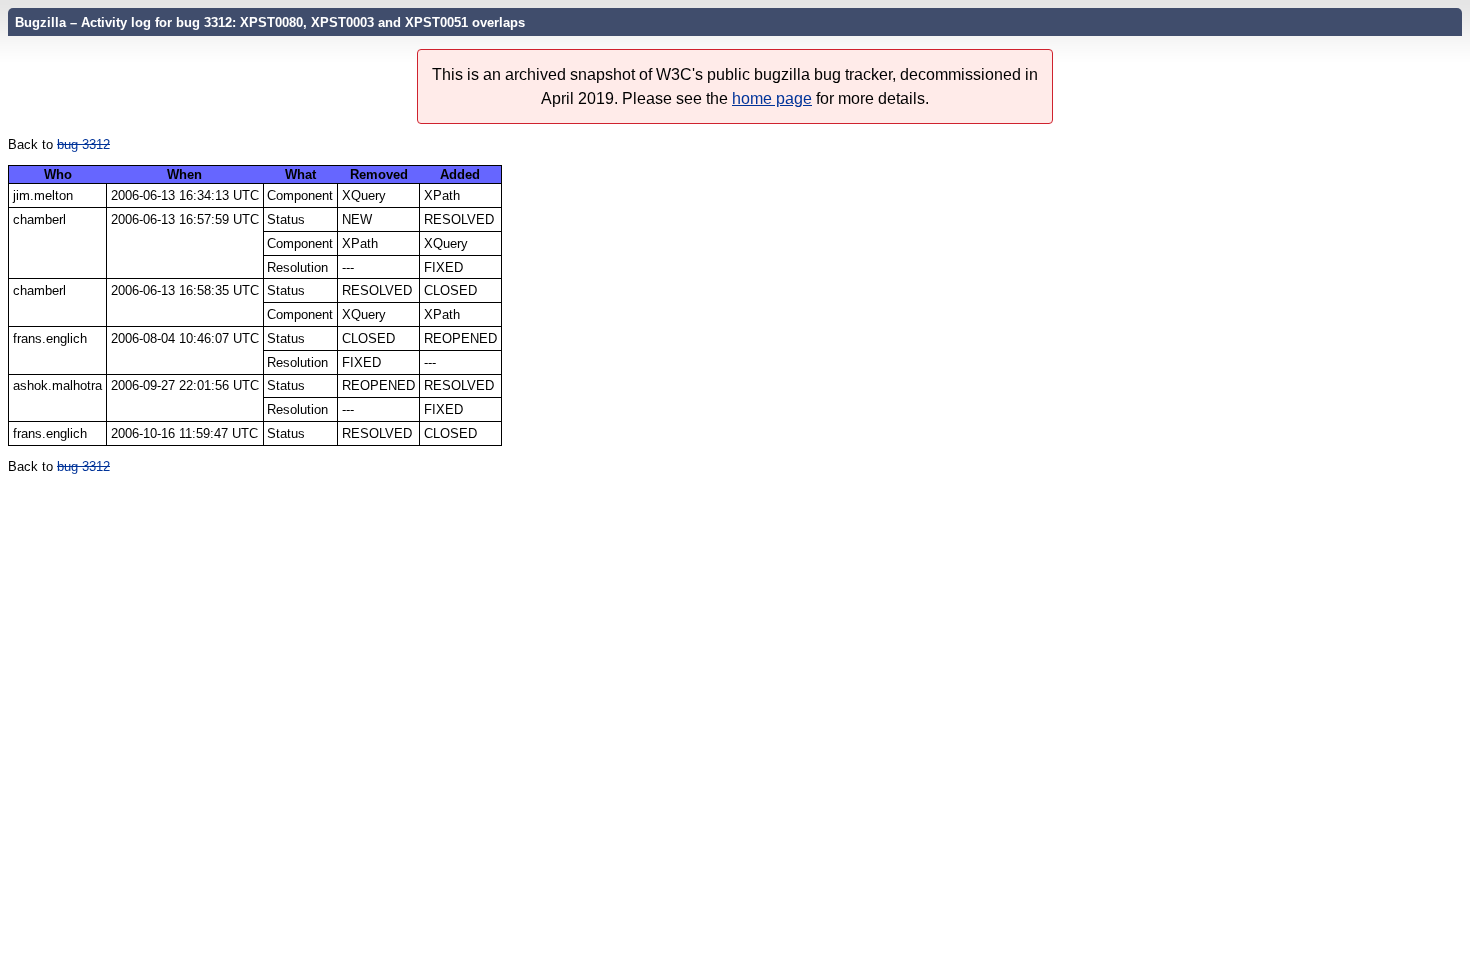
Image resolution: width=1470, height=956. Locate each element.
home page (772, 98)
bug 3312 (83, 144)
